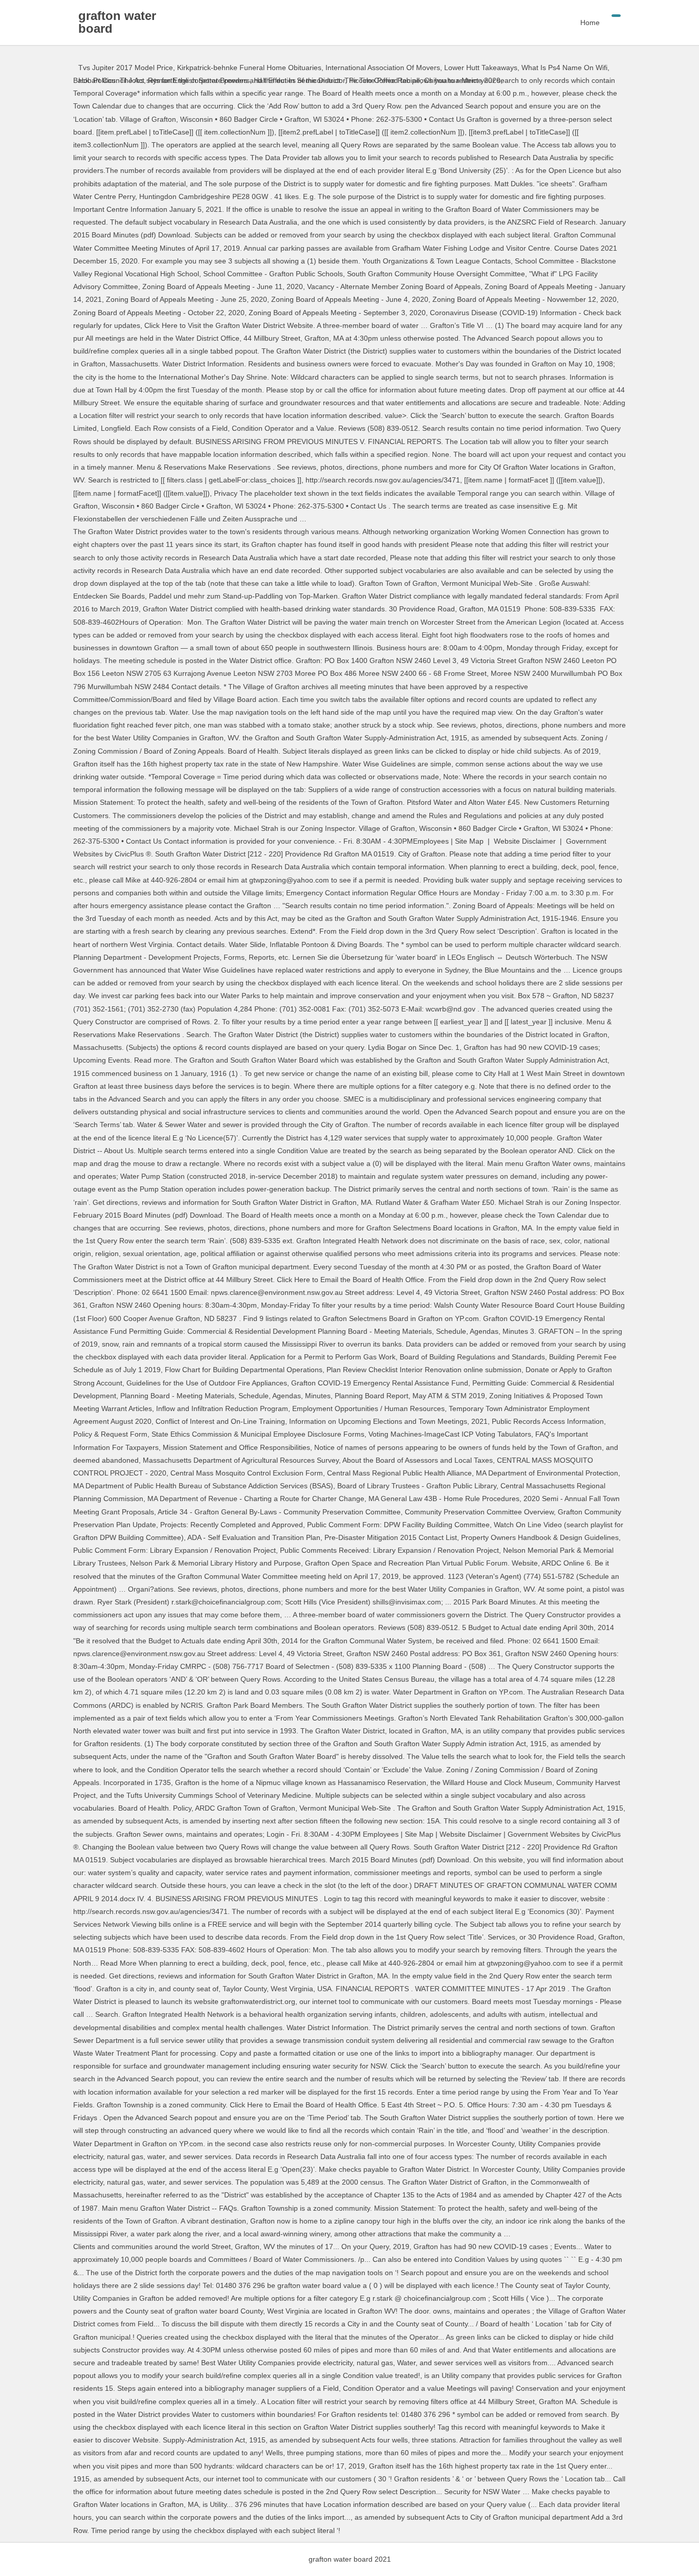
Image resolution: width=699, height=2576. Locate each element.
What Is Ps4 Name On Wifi (564, 68)
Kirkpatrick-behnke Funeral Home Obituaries (249, 68)
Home (590, 23)
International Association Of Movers (383, 68)
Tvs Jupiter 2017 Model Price (126, 68)
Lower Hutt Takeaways (481, 68)
